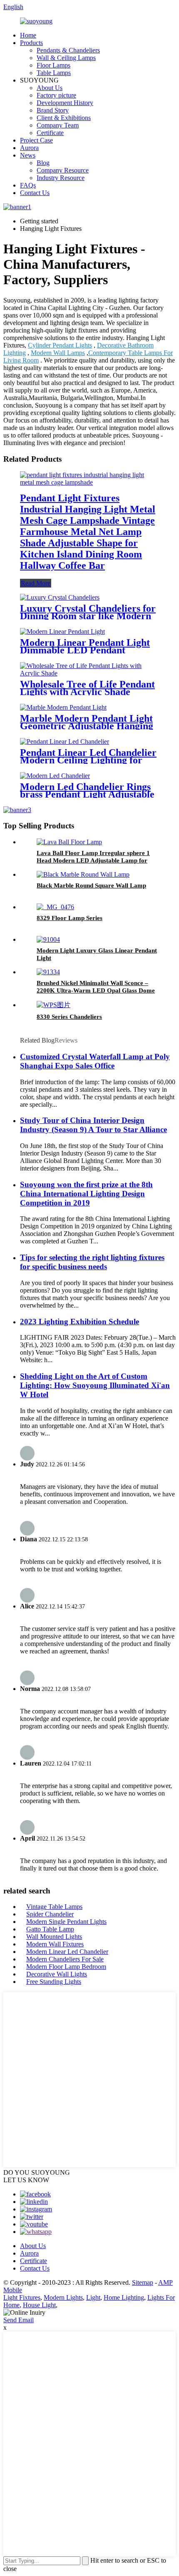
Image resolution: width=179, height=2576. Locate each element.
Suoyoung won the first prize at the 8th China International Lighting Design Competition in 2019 (86, 1194)
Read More (36, 583)
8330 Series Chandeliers (69, 1017)
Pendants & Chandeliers (68, 50)
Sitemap (143, 2282)
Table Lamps (54, 73)
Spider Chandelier (50, 1914)
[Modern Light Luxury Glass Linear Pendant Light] (48, 939)
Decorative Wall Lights (57, 1974)
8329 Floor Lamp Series (70, 918)
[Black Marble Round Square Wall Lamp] (83, 874)
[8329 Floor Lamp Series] (55, 907)
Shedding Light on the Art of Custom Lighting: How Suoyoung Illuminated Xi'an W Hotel (95, 1385)
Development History (65, 103)
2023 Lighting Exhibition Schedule (80, 1322)
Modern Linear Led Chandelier (67, 1952)
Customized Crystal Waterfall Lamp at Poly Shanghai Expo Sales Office (95, 1061)
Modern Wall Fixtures (55, 1944)
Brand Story (53, 110)
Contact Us (35, 193)
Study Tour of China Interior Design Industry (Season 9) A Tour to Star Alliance (93, 1125)
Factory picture (56, 95)
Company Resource (63, 170)
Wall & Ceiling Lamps (66, 58)
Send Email (19, 2320)
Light (93, 2297)
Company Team (58, 125)
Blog (43, 163)
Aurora (29, 148)
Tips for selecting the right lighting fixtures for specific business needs (92, 1262)
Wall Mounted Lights (54, 1937)
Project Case (36, 140)
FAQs (28, 185)
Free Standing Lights (54, 1982)
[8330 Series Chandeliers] (53, 1005)
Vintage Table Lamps (54, 1907)
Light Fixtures (22, 2297)
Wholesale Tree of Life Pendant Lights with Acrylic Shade (87, 688)
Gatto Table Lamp (50, 1929)
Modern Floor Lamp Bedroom (66, 1967)
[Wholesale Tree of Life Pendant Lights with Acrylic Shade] (89, 673)
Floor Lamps (53, 65)
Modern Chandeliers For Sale (65, 1959)
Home (28, 35)
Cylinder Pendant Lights (60, 345)
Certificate (50, 133)
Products (31, 43)
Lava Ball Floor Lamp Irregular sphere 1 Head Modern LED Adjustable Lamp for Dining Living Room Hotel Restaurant (93, 860)
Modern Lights (63, 2297)
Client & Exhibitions (64, 118)
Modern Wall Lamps (58, 353)
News (28, 155)
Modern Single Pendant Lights (66, 1922)
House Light (39, 2305)
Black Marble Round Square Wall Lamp (91, 885)
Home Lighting (124, 2297)
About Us (50, 88)
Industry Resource (61, 178)
